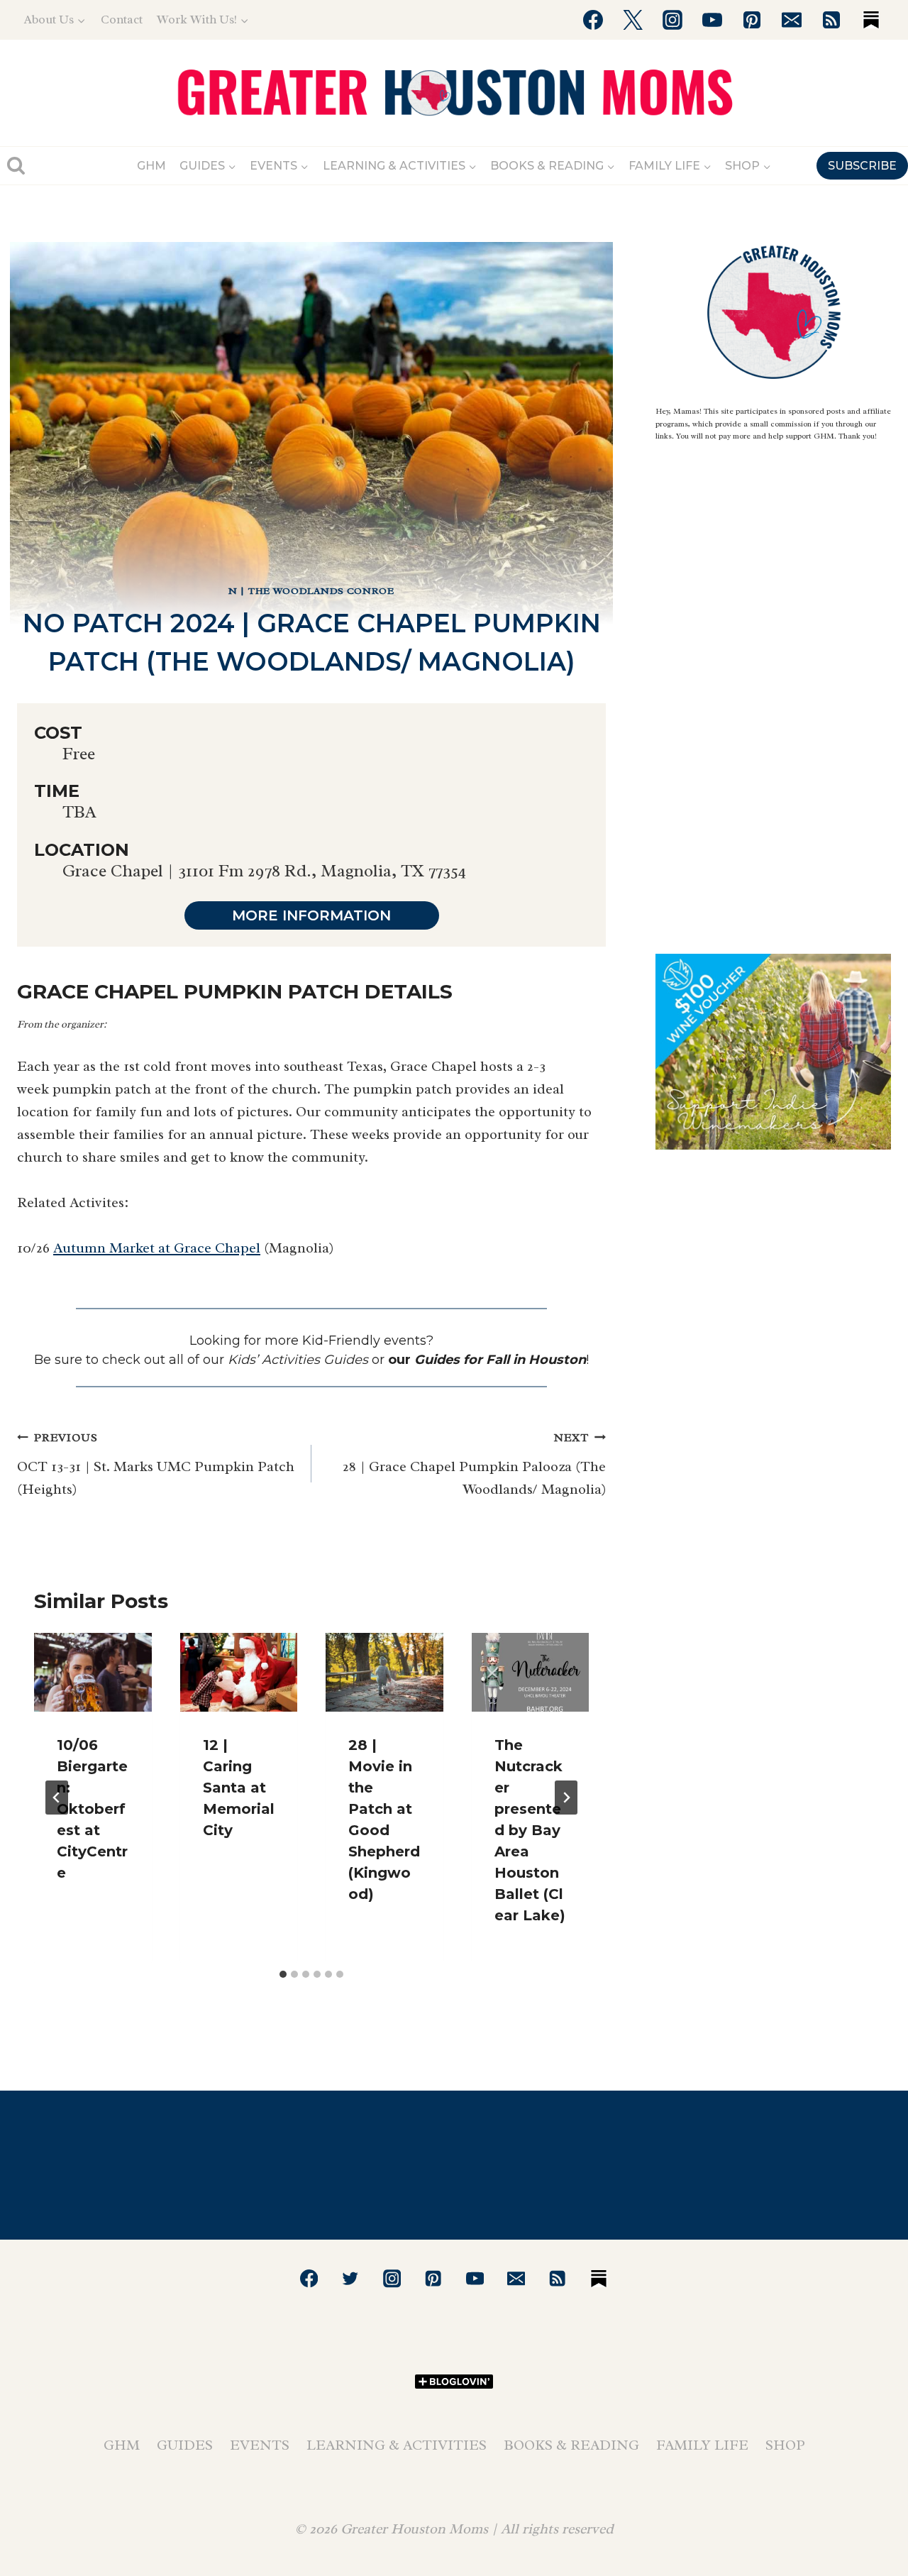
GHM (151, 166)
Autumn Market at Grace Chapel (157, 1248)
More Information (311, 915)
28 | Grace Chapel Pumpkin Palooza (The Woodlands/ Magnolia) (474, 1464)
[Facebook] (593, 20)
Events (260, 2445)
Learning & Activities (397, 2445)
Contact (122, 20)
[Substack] (871, 20)
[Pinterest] (752, 20)
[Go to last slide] (57, 1798)
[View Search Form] (16, 166)
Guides (185, 2445)
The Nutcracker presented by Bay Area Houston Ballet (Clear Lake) (530, 1830)
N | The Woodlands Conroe (311, 591)
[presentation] (93, 1672)
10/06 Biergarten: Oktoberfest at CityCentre (92, 1809)
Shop (785, 2445)
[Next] (566, 1798)
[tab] (283, 1974)
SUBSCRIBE (862, 166)
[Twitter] (633, 20)
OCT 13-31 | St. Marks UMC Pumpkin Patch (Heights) (156, 1464)
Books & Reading (571, 2445)
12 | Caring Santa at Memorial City (239, 1788)
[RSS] (831, 20)
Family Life (702, 2445)
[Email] (792, 20)
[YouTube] (712, 20)
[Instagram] (672, 20)
